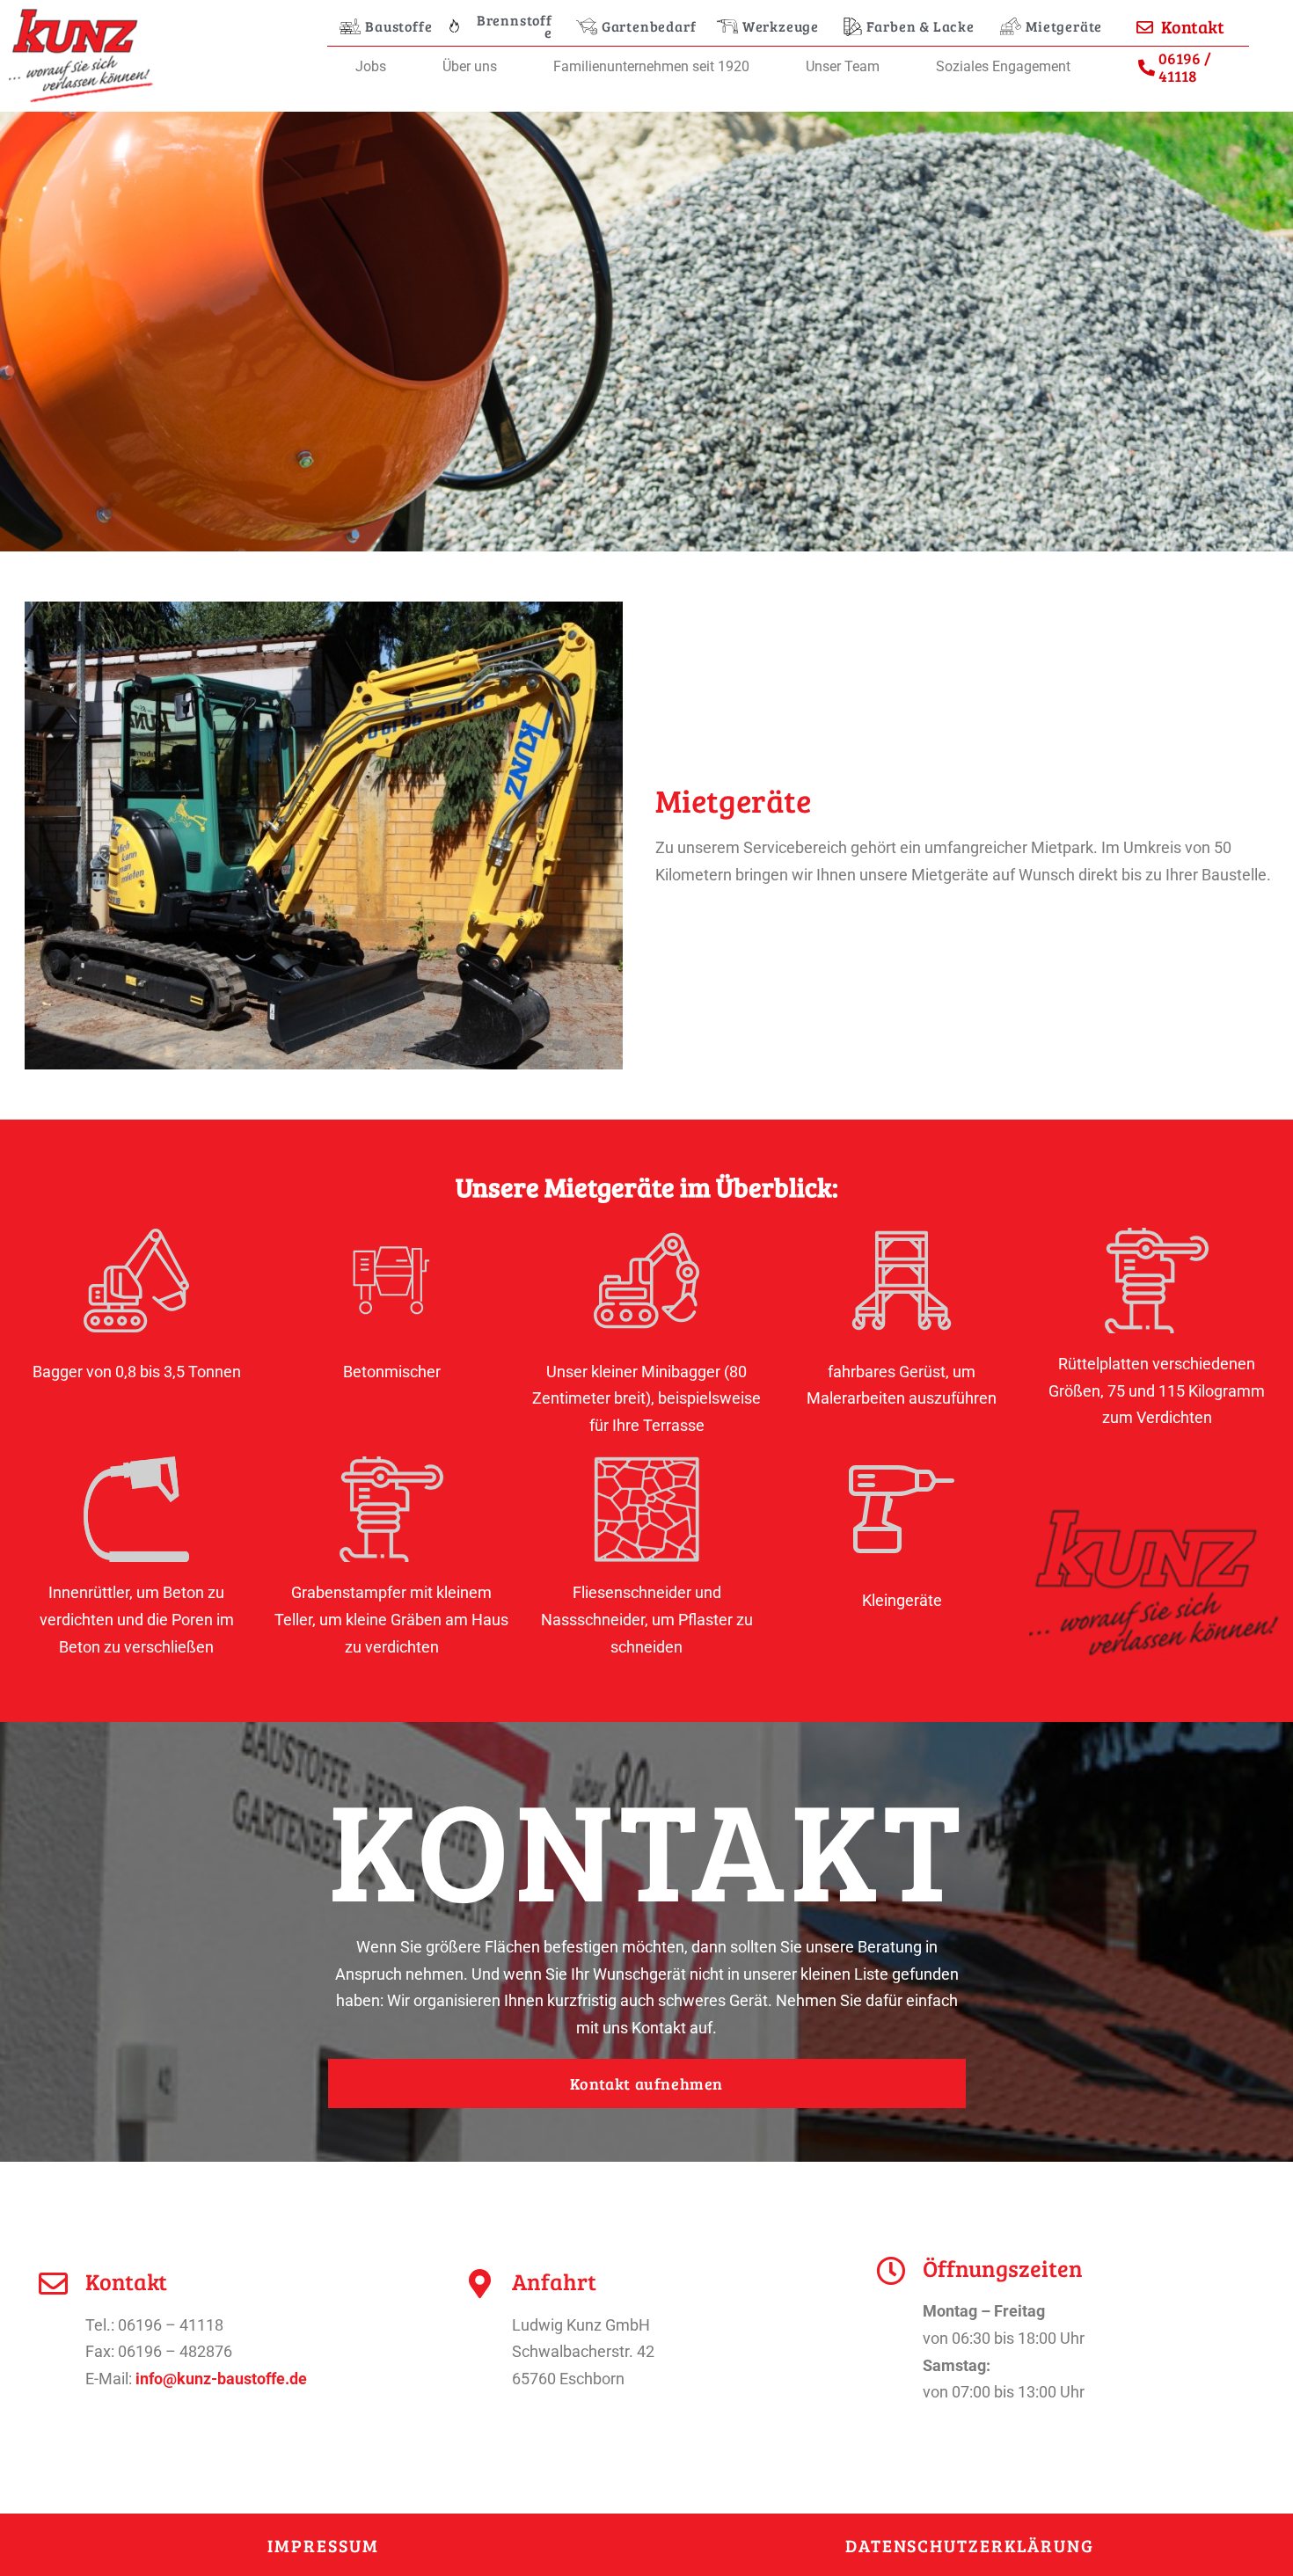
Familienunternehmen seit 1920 (651, 66)
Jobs (371, 66)
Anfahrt (554, 2281)
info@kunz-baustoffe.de (221, 2379)
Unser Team (843, 66)
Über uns (470, 66)
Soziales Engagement (1003, 66)
